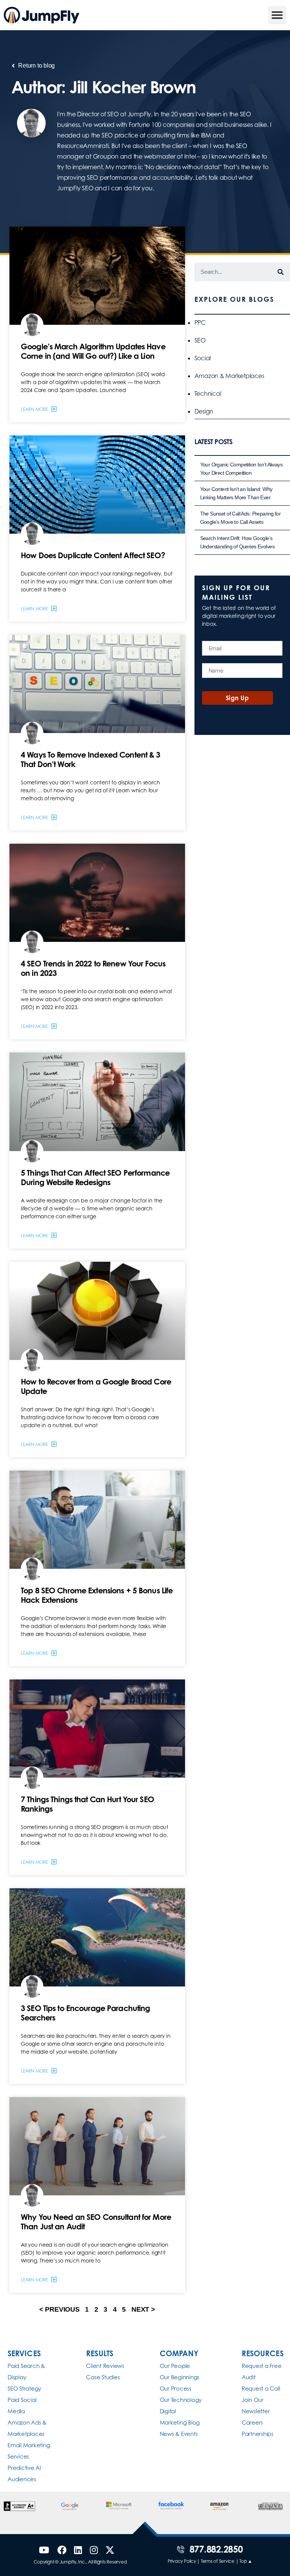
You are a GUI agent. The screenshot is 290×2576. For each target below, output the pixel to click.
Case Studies (103, 2377)
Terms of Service (218, 2561)
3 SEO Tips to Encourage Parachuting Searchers (85, 2013)
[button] (277, 15)
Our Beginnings (180, 2377)
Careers (252, 2422)
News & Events (179, 2434)
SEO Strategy (24, 2388)
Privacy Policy (182, 2561)
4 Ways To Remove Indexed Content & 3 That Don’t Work (91, 759)
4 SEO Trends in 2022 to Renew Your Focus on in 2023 (93, 968)
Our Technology (181, 2400)
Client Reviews (105, 2366)
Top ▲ (246, 2561)
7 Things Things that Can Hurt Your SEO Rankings (87, 1804)
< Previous (59, 2309)
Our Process (176, 2388)
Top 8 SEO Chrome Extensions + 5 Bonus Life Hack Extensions (97, 1595)
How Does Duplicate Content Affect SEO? (93, 555)
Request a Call (261, 2388)
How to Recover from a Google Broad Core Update (96, 1386)
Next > (143, 2309)
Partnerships (258, 2434)
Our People (175, 2366)
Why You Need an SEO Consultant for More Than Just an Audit (96, 2222)
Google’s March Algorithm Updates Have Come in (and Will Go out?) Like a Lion (93, 351)
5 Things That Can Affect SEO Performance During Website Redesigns (95, 1177)
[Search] (281, 272)
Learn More (35, 409)
